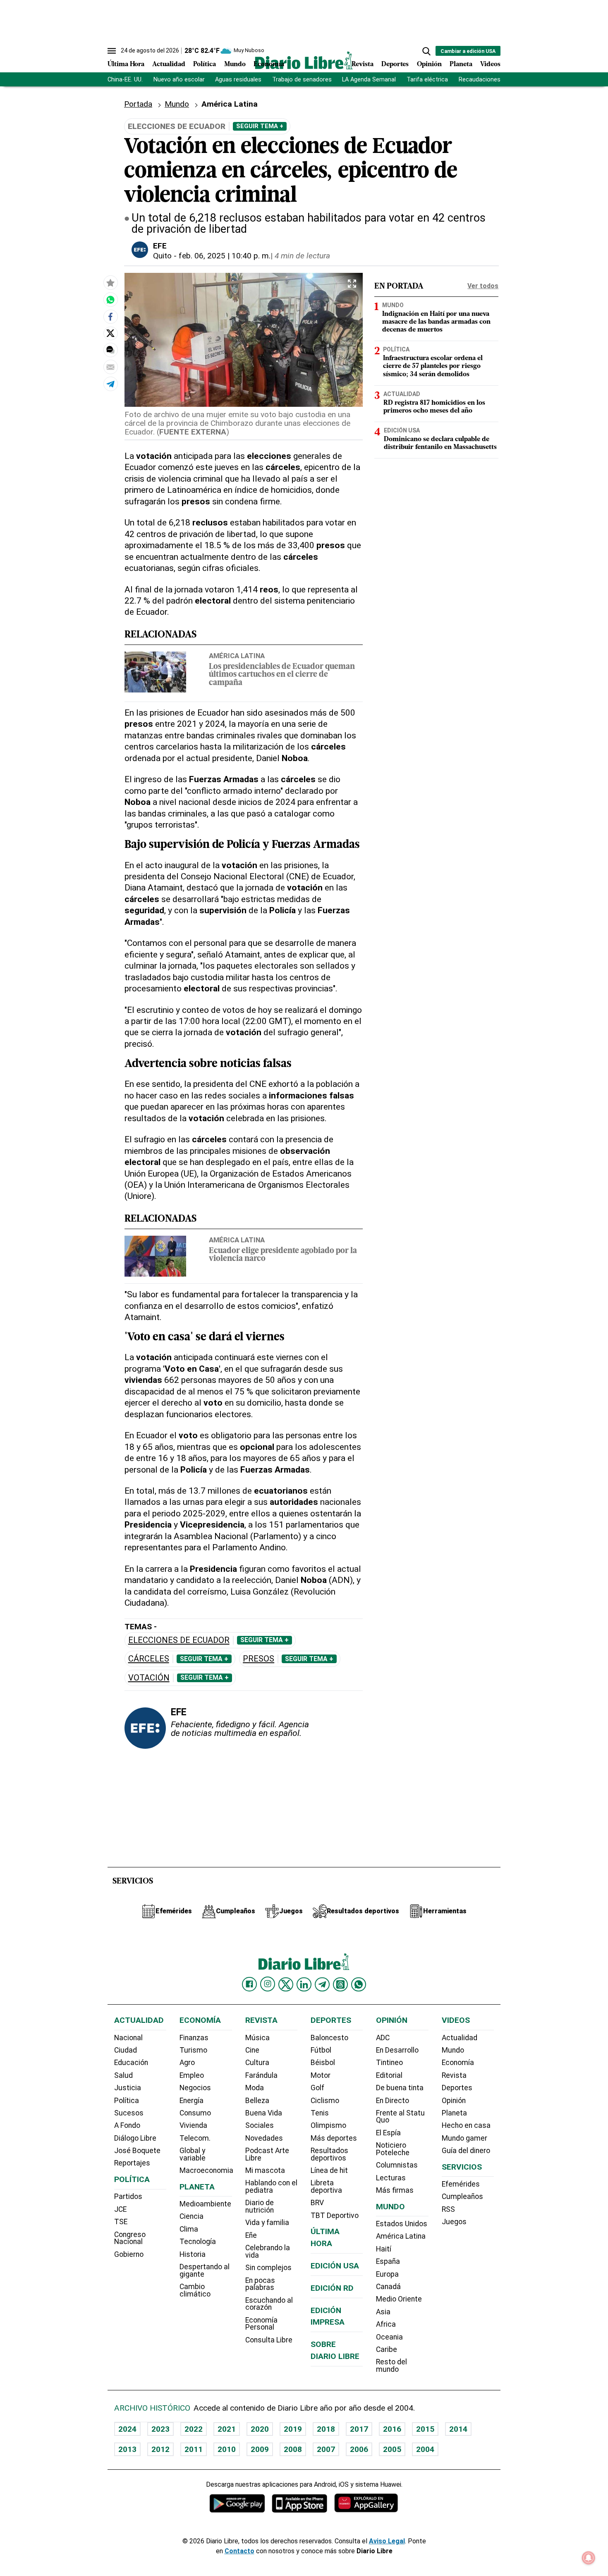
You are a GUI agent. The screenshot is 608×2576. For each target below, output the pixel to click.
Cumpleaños (462, 2196)
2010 (227, 2449)
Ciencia (191, 2216)
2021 (227, 2429)
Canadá (388, 2287)
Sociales (260, 2125)
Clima (189, 2229)
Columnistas (397, 2165)
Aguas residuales (238, 80)
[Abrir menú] (112, 51)
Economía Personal (261, 2324)
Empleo (192, 2075)
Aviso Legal (387, 2541)
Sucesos (129, 2113)
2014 (458, 2429)
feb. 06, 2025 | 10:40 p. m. (225, 256)
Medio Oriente (399, 2299)
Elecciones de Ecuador (179, 1640)
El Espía (388, 2133)
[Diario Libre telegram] (322, 1984)
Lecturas (391, 2178)
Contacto (239, 2551)
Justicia (128, 2088)
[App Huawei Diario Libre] (366, 2503)
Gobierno (129, 2254)
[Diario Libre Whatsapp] (359, 1984)
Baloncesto (329, 2038)
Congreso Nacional (130, 2238)
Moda (255, 2088)
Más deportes (334, 2138)
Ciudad (126, 2050)
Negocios (195, 2088)
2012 (160, 2449)
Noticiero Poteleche (393, 2149)
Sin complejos (268, 2268)
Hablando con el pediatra (271, 2187)
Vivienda (193, 2125)
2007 (326, 2449)
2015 (425, 2429)
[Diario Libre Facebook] (249, 1984)
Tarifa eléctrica (427, 80)
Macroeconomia (206, 2170)
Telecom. (195, 2138)
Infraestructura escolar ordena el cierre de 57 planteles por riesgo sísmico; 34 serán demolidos (433, 366)
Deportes (395, 64)
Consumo (195, 2113)
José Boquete (137, 2151)
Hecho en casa (466, 2125)
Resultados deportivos (329, 2154)
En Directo (393, 2101)
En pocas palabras (260, 2284)
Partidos (128, 2196)
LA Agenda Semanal (369, 80)
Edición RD (332, 2288)
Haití (384, 2249)
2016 (392, 2429)
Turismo (193, 2050)
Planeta (461, 64)
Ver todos (483, 286)
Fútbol (321, 2050)
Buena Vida (264, 2113)
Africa (386, 2324)
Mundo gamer (464, 2138)
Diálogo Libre (135, 2138)
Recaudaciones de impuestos (499, 80)
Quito (162, 256)
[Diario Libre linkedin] (304, 1984)
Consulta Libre (269, 2340)
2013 (127, 2449)
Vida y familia (267, 2223)
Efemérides (461, 2184)
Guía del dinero (466, 2151)
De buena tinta (400, 2088)
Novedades (264, 2138)
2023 (160, 2429)
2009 (260, 2449)
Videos (490, 64)
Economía (269, 64)
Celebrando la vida (268, 2251)
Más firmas (395, 2190)
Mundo (235, 64)
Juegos (454, 2222)
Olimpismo (328, 2125)
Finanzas (194, 2038)
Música (257, 2038)
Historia (193, 2254)
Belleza (257, 2101)
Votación (149, 1678)
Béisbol (323, 2063)
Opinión (429, 64)
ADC (383, 2038)
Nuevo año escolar (179, 80)
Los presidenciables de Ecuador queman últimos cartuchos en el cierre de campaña (282, 675)
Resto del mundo (391, 2366)
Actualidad (169, 64)
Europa (387, 2274)
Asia (383, 2312)
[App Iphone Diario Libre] (299, 2503)
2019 (293, 2429)
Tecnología (198, 2242)
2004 (425, 2449)
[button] (426, 51)
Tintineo (389, 2063)
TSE (121, 2222)
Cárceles (149, 1659)
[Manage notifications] (589, 2558)
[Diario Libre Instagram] (268, 1984)
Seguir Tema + (260, 126)
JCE (120, 2209)
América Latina (237, 656)
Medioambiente (205, 2204)
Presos (259, 1659)
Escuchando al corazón (269, 2304)
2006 (359, 2449)
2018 (326, 2429)
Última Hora (126, 64)
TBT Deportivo (335, 2216)
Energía (191, 2101)
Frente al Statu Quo (400, 2117)
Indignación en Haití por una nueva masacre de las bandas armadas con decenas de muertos (436, 322)
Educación (131, 2063)
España (388, 2261)
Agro (187, 2063)
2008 (293, 2449)
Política (205, 64)
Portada (138, 104)
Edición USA (402, 430)
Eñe (251, 2235)
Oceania (389, 2337)
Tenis (320, 2113)
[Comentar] (110, 350)
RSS (448, 2209)
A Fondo (127, 2125)
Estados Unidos (402, 2224)
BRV (317, 2203)
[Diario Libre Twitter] (286, 1984)
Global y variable (193, 2154)
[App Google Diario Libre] (237, 2503)
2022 (194, 2429)
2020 (260, 2429)
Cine (252, 2050)
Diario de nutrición (260, 2206)
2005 (392, 2449)
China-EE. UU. (125, 80)
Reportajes (132, 2163)
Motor (321, 2075)
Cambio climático (195, 2290)
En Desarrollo (397, 2050)
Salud (123, 2075)
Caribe (387, 2349)
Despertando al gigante (205, 2270)
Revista (363, 64)
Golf (317, 2088)
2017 (359, 2429)
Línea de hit (329, 2170)
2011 (194, 2449)
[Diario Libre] (304, 60)
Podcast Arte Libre (267, 2154)
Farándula (261, 2075)
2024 (127, 2429)
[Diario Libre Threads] (340, 1984)
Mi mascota (265, 2170)
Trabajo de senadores (302, 80)
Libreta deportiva (326, 2187)
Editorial (389, 2075)
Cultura (257, 2063)
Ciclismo (325, 2101)
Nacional (128, 2038)
